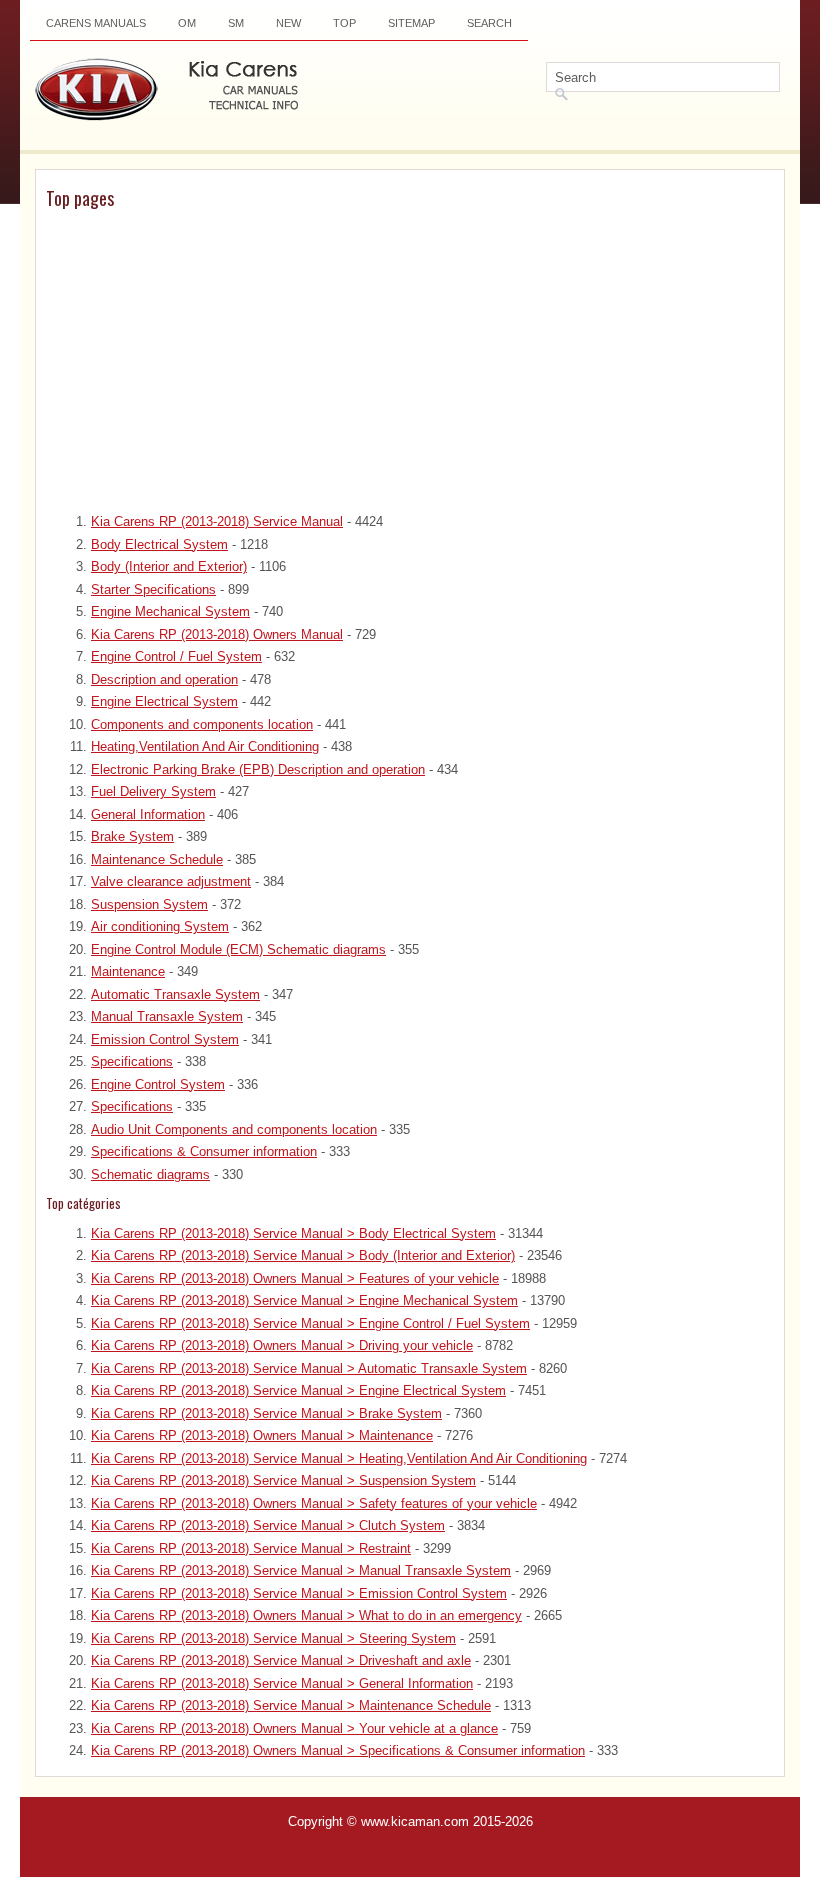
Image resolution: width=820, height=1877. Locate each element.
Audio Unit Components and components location (234, 1129)
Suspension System (149, 904)
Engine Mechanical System (170, 611)
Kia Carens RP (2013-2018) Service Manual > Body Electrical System (293, 1233)
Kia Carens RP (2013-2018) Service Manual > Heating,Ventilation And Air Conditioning (339, 1458)
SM (236, 23)
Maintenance (128, 971)
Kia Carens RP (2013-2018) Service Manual (217, 521)
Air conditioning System (160, 926)
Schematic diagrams (150, 1174)
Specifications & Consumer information (204, 1151)
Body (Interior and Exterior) (169, 566)
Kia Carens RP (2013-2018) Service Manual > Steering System (273, 1638)
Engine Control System (158, 1084)
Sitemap (411, 23)
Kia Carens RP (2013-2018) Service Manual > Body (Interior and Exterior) (303, 1255)
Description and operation (164, 679)
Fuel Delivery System (153, 791)
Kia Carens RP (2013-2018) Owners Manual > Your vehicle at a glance (294, 1728)
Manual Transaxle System (167, 1016)
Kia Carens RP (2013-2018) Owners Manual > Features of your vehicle (295, 1278)
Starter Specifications (153, 589)
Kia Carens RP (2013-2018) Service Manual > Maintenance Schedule (291, 1705)
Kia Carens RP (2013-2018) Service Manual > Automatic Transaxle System (309, 1368)
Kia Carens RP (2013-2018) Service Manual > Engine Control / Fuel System (310, 1323)
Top (344, 23)
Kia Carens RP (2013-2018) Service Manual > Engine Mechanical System (304, 1300)
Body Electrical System (159, 544)
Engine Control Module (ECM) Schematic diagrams (238, 949)
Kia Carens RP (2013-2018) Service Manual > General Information (282, 1683)
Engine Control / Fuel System (176, 656)
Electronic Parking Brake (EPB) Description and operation (258, 769)
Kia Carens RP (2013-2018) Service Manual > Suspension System (283, 1480)
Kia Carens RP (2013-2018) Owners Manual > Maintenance (262, 1435)
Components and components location (202, 724)
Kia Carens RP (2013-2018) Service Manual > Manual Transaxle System (301, 1570)
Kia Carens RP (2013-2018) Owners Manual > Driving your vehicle (282, 1345)
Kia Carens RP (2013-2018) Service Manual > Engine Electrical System (298, 1390)
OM (187, 23)
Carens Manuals (96, 23)
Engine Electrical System (164, 701)
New (288, 23)
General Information (148, 814)
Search (489, 23)
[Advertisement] (410, 362)
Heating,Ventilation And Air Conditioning (205, 746)
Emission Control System (165, 1039)
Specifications (132, 1061)
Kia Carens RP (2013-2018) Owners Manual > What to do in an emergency (306, 1615)
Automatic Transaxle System (175, 994)
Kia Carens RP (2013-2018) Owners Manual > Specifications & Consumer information (338, 1750)
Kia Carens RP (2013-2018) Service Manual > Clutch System (268, 1525)
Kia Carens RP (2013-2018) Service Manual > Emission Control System (299, 1593)
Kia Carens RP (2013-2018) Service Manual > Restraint (251, 1548)
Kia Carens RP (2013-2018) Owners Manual (217, 634)
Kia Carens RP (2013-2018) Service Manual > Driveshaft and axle (281, 1660)
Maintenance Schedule (157, 859)
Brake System (132, 836)
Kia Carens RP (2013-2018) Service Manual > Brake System (266, 1413)
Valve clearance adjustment (171, 881)
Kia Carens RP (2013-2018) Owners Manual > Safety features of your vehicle (314, 1503)
